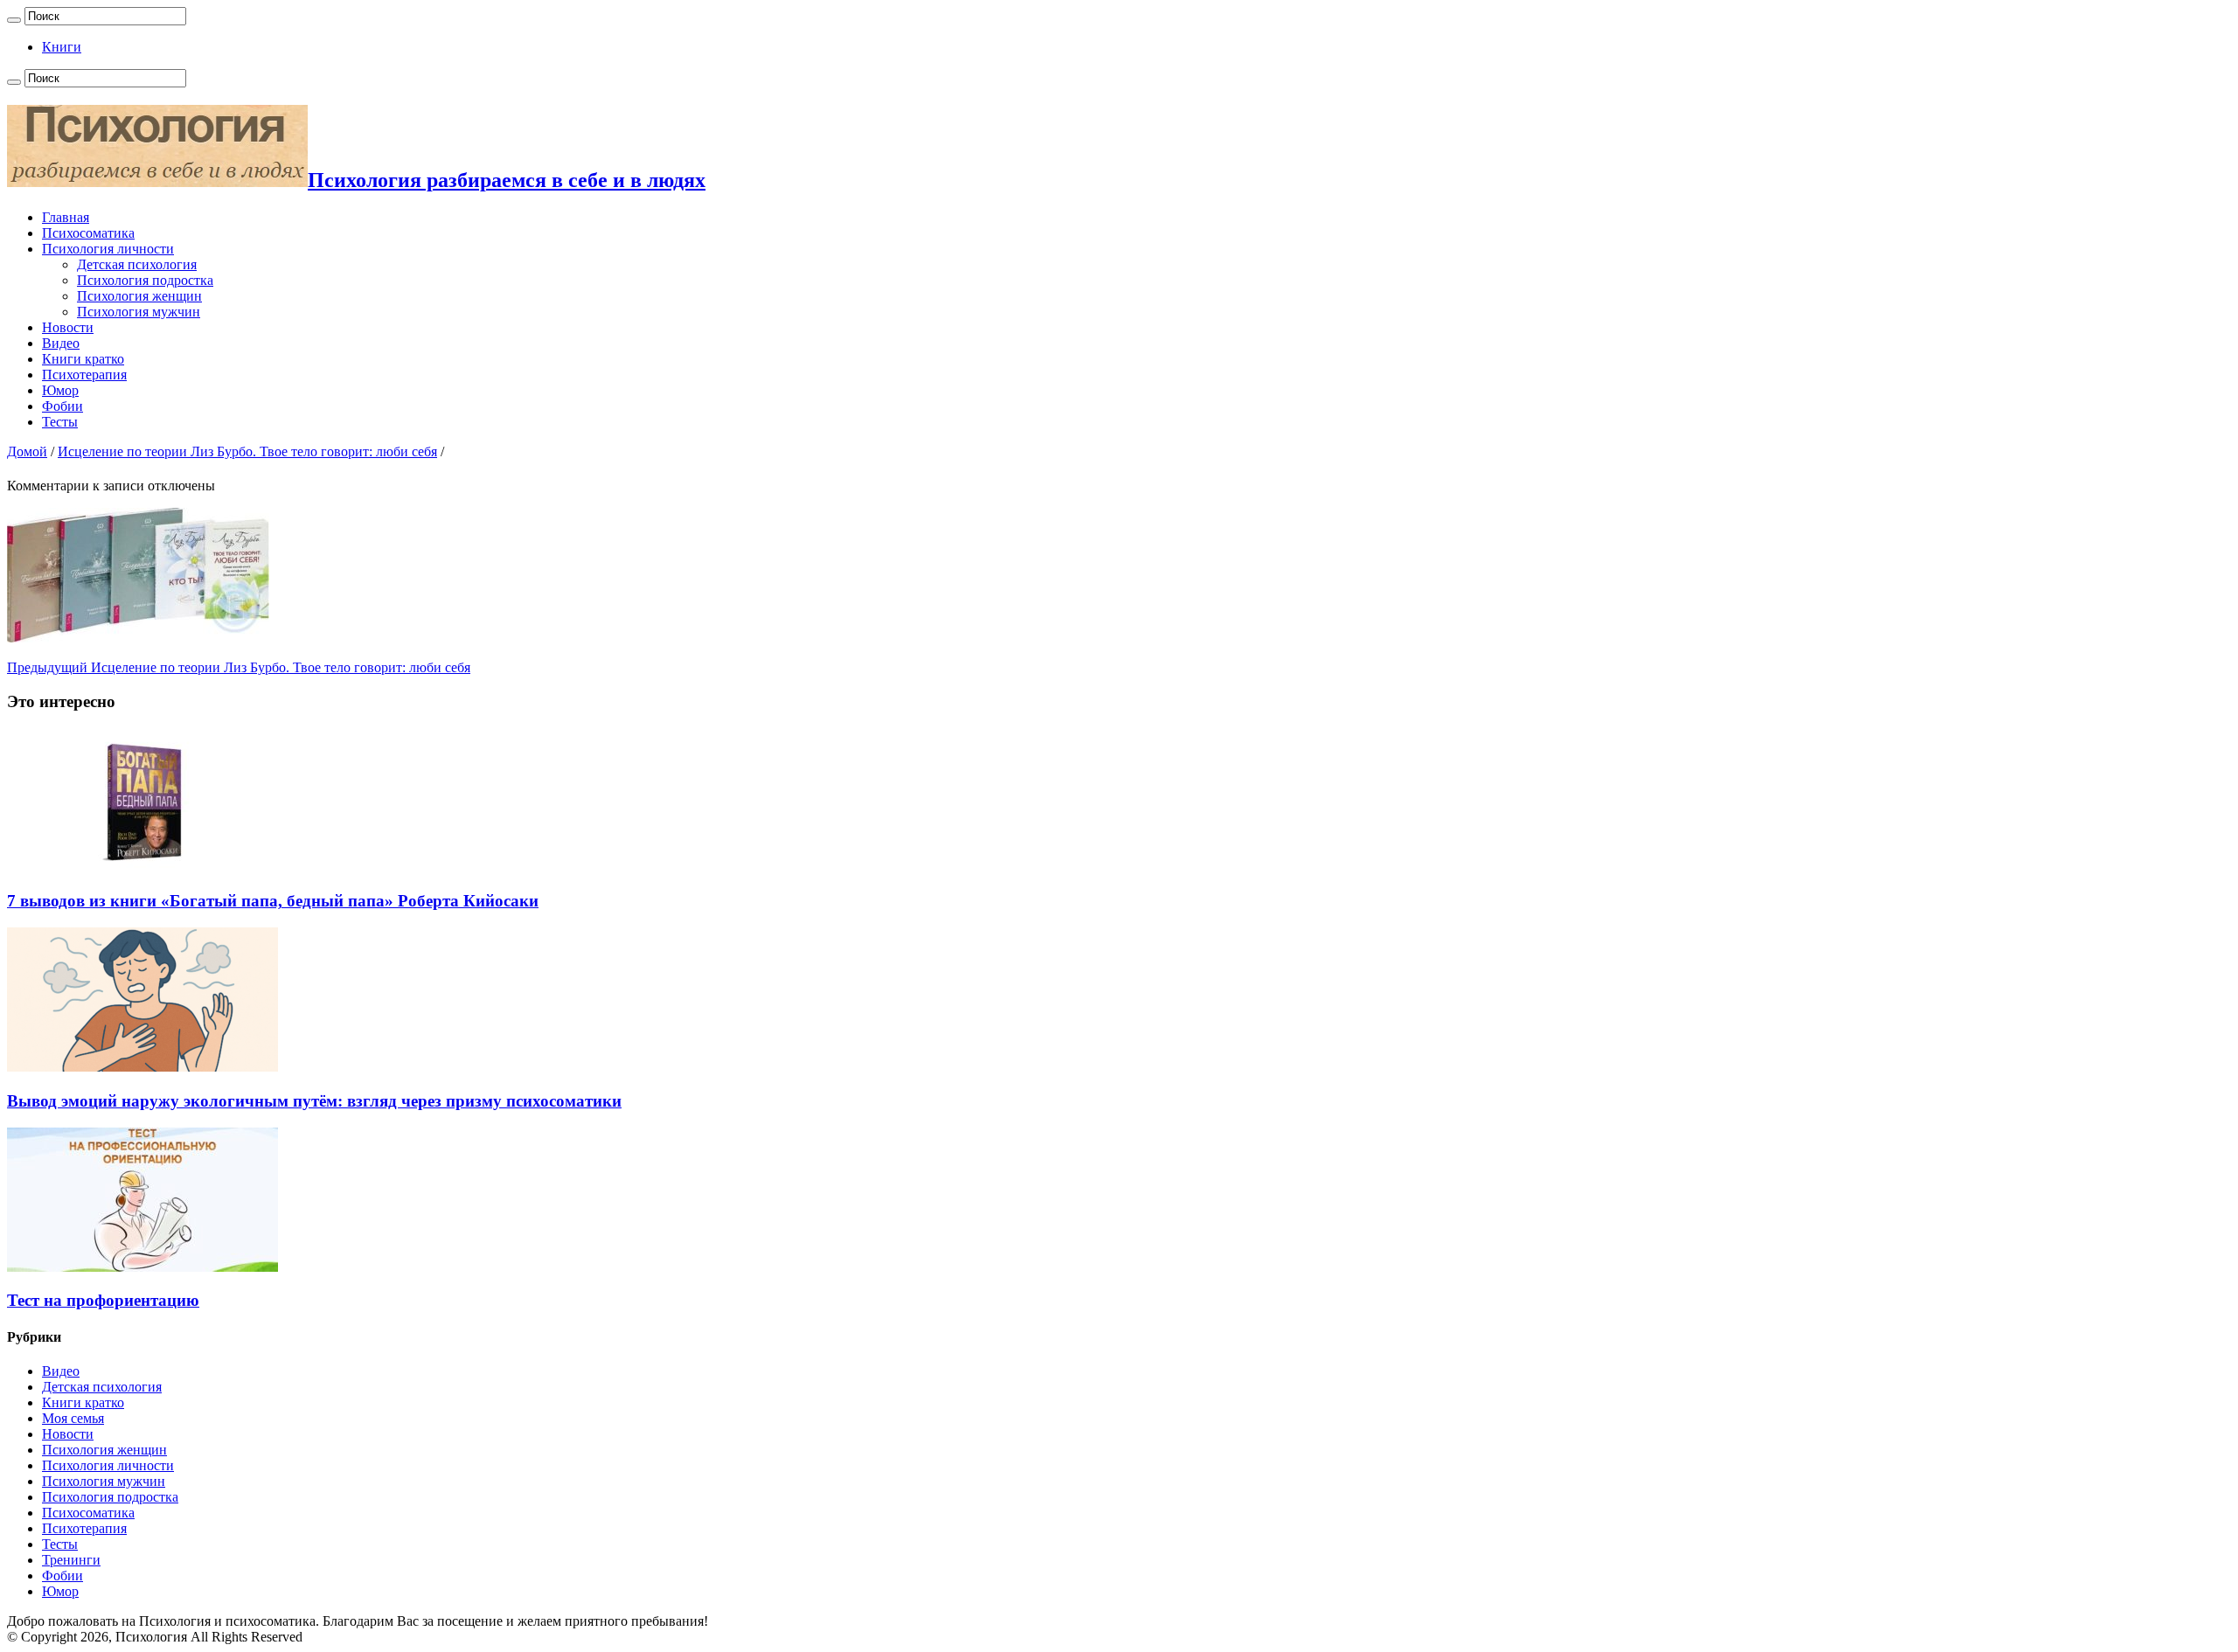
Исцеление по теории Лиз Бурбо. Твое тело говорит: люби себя (247, 451)
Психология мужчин (139, 312)
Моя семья (73, 1418)
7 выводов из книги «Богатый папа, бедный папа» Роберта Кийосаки (273, 901)
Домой (27, 451)
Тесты (60, 422)
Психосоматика (88, 233)
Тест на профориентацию (103, 1300)
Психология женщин (139, 296)
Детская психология (137, 264)
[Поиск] (14, 20)
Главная (66, 217)
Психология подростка (145, 280)
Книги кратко (83, 359)
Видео (61, 343)
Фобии (63, 406)
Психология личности (108, 249)
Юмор (60, 390)
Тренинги (71, 1560)
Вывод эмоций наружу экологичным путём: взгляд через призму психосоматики (314, 1101)
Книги (62, 47)
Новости (68, 327)
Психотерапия (84, 375)
